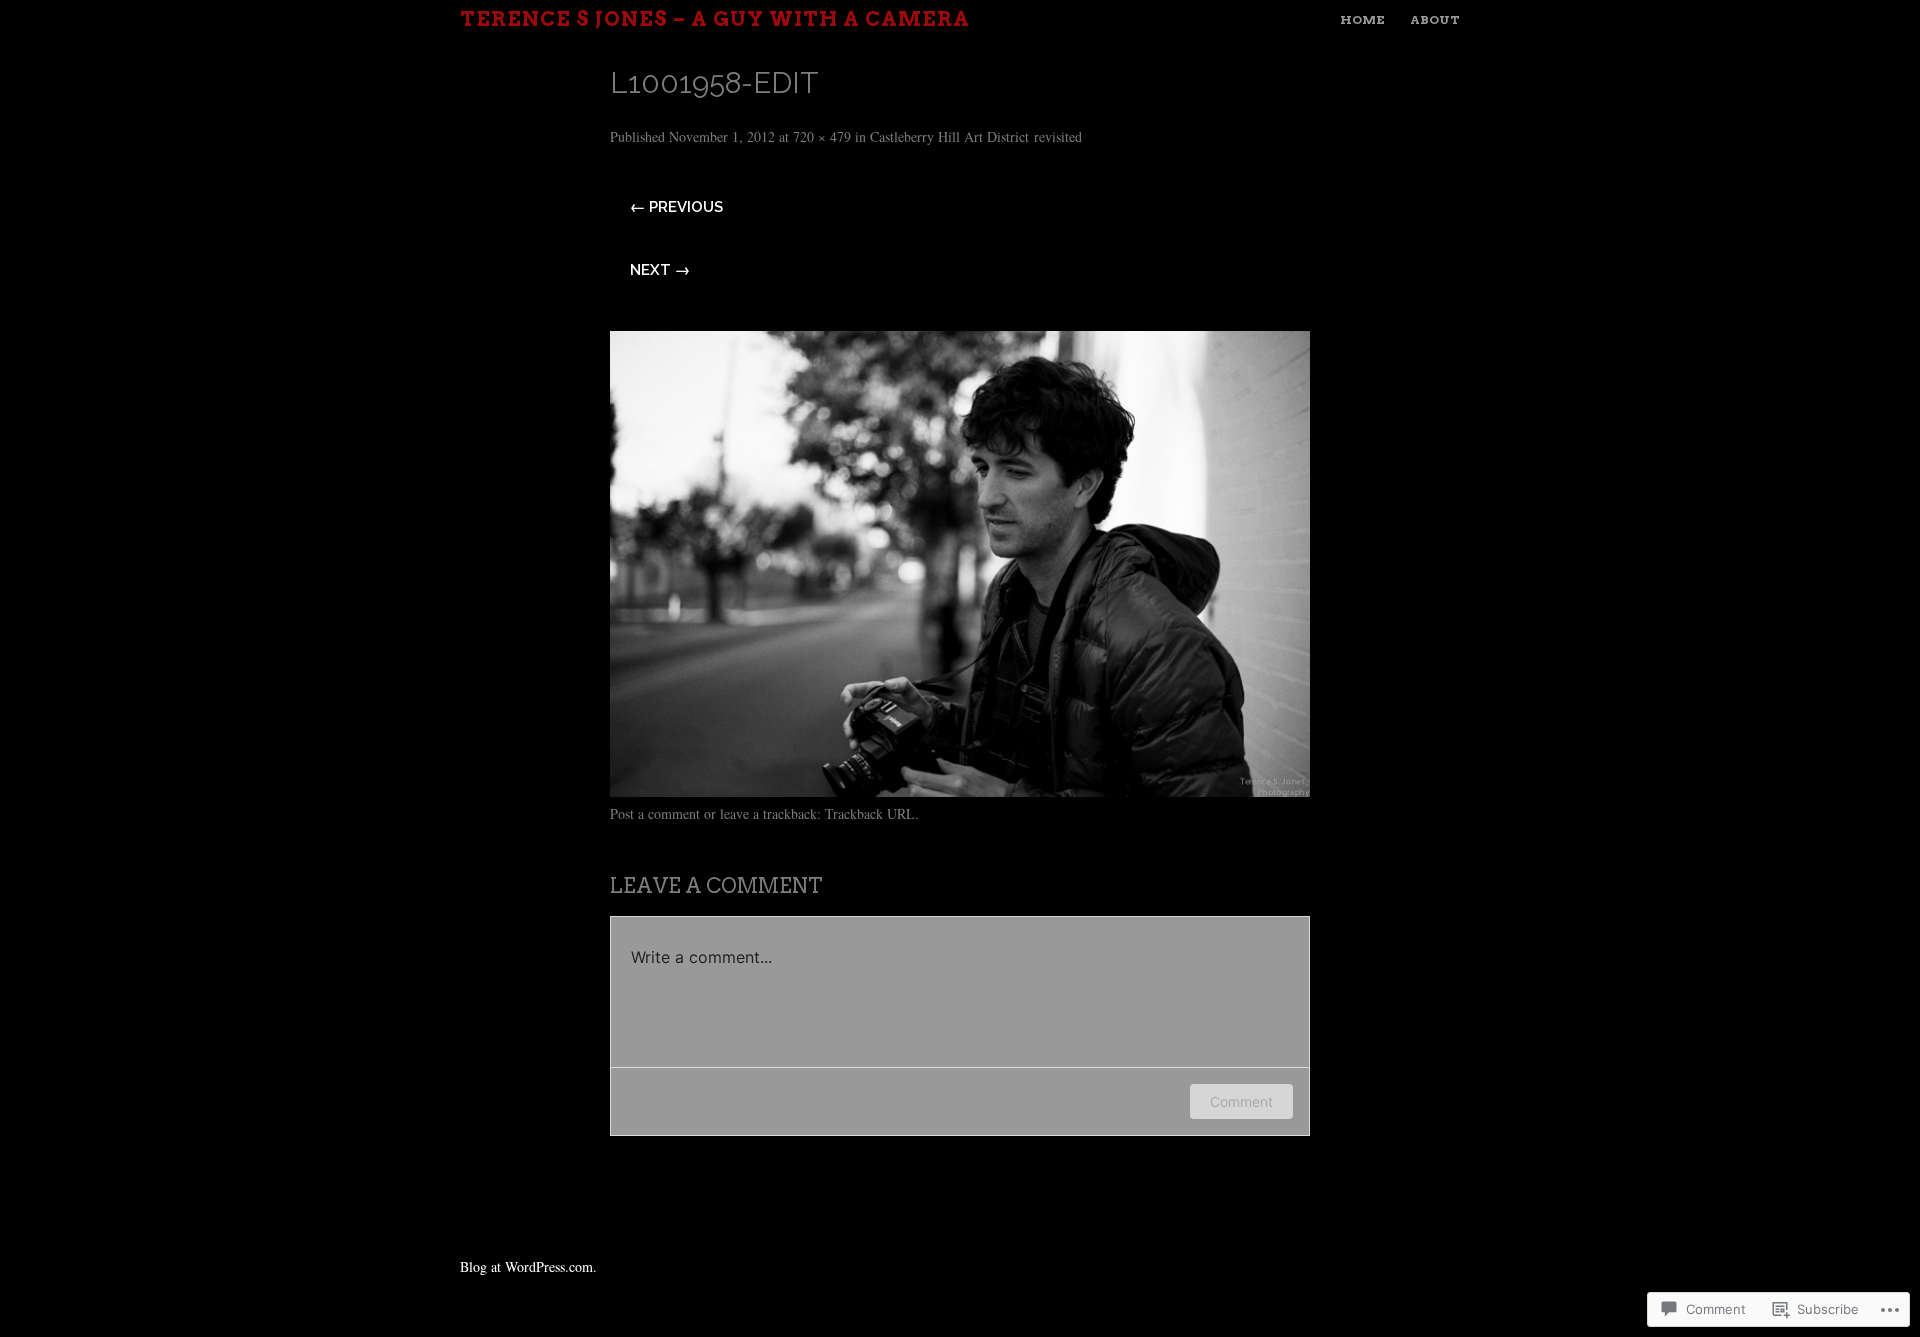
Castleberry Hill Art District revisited (976, 136)
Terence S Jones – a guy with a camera (715, 19)
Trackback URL (870, 813)
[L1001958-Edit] (960, 789)
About (1435, 19)
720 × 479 (822, 136)
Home (1362, 19)
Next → (660, 270)
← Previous (676, 207)
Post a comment (655, 813)
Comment (1241, 1101)
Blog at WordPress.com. (528, 1266)
